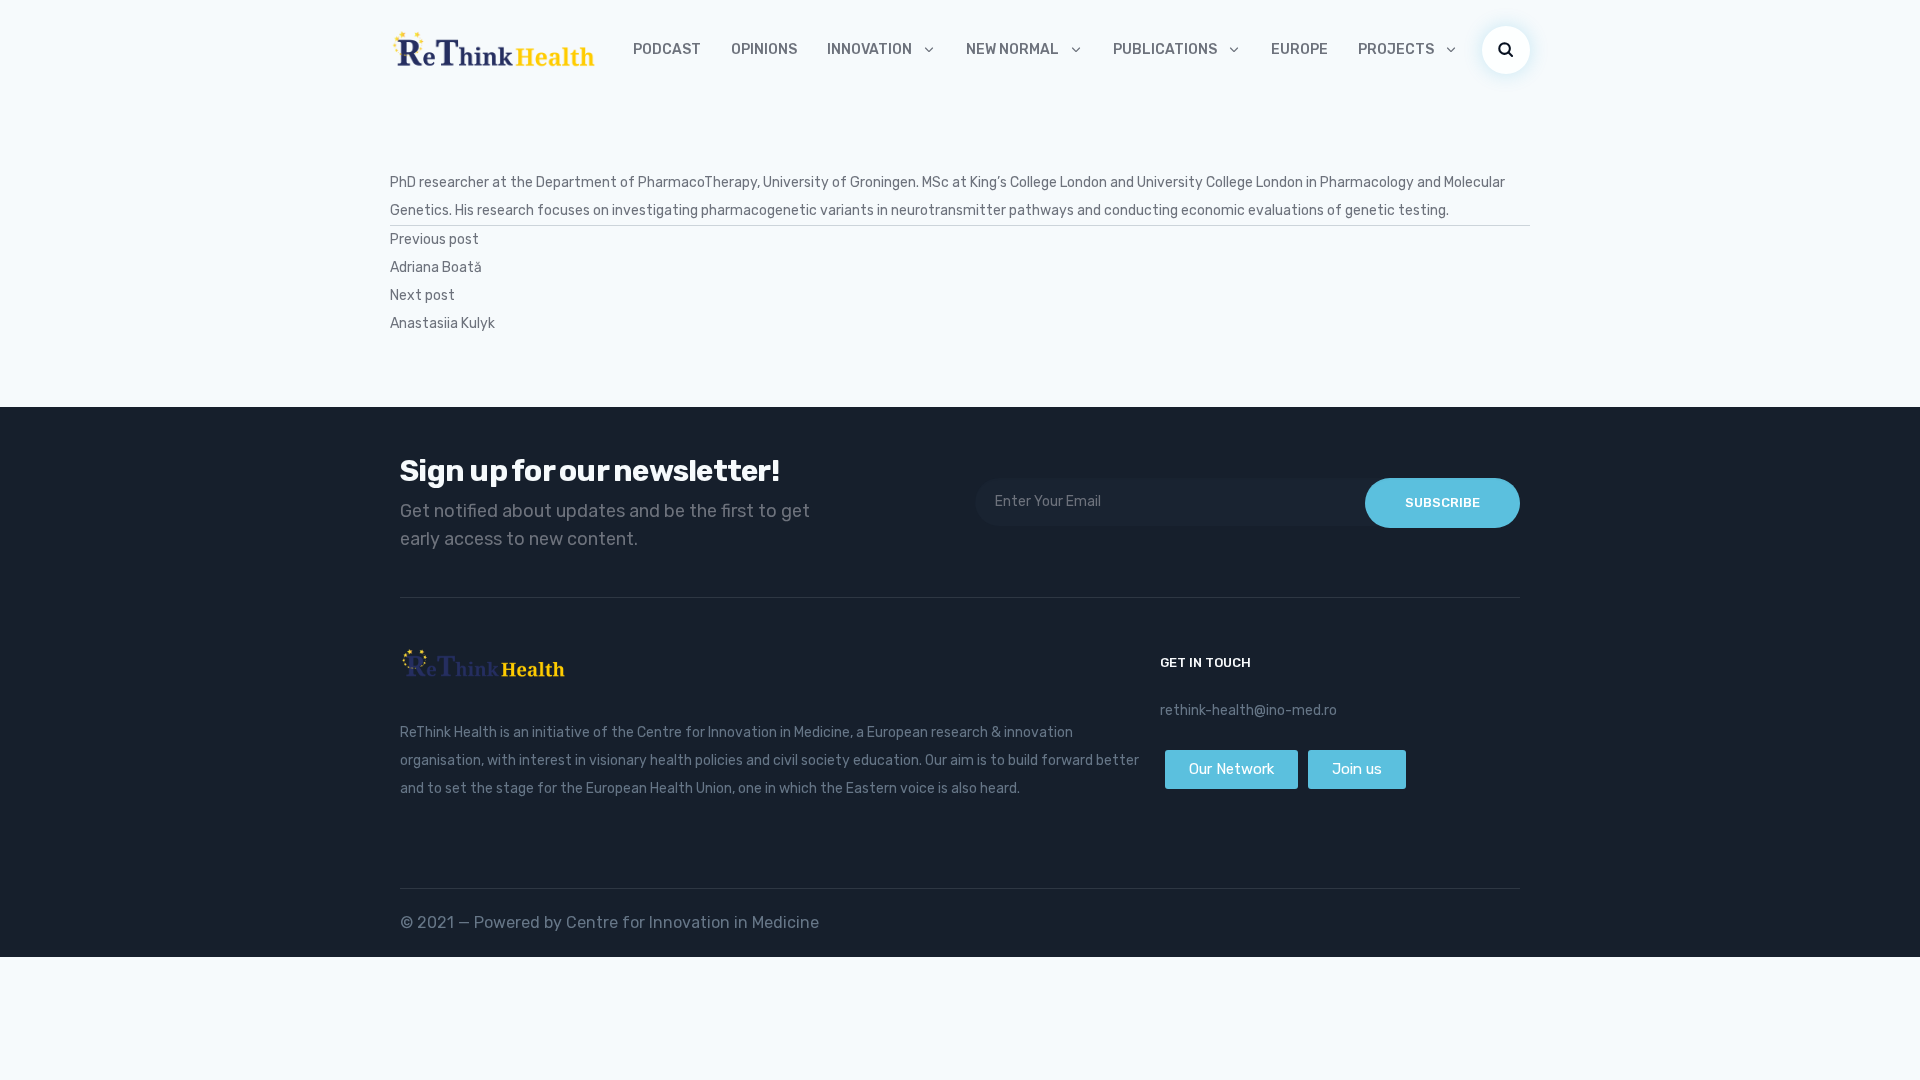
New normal (1012, 49)
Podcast (667, 49)
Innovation (869, 49)
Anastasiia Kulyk (442, 323)
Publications (1165, 49)
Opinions (764, 49)
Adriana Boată (436, 267)
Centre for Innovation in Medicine (692, 922)
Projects (1396, 49)
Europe (1299, 49)
